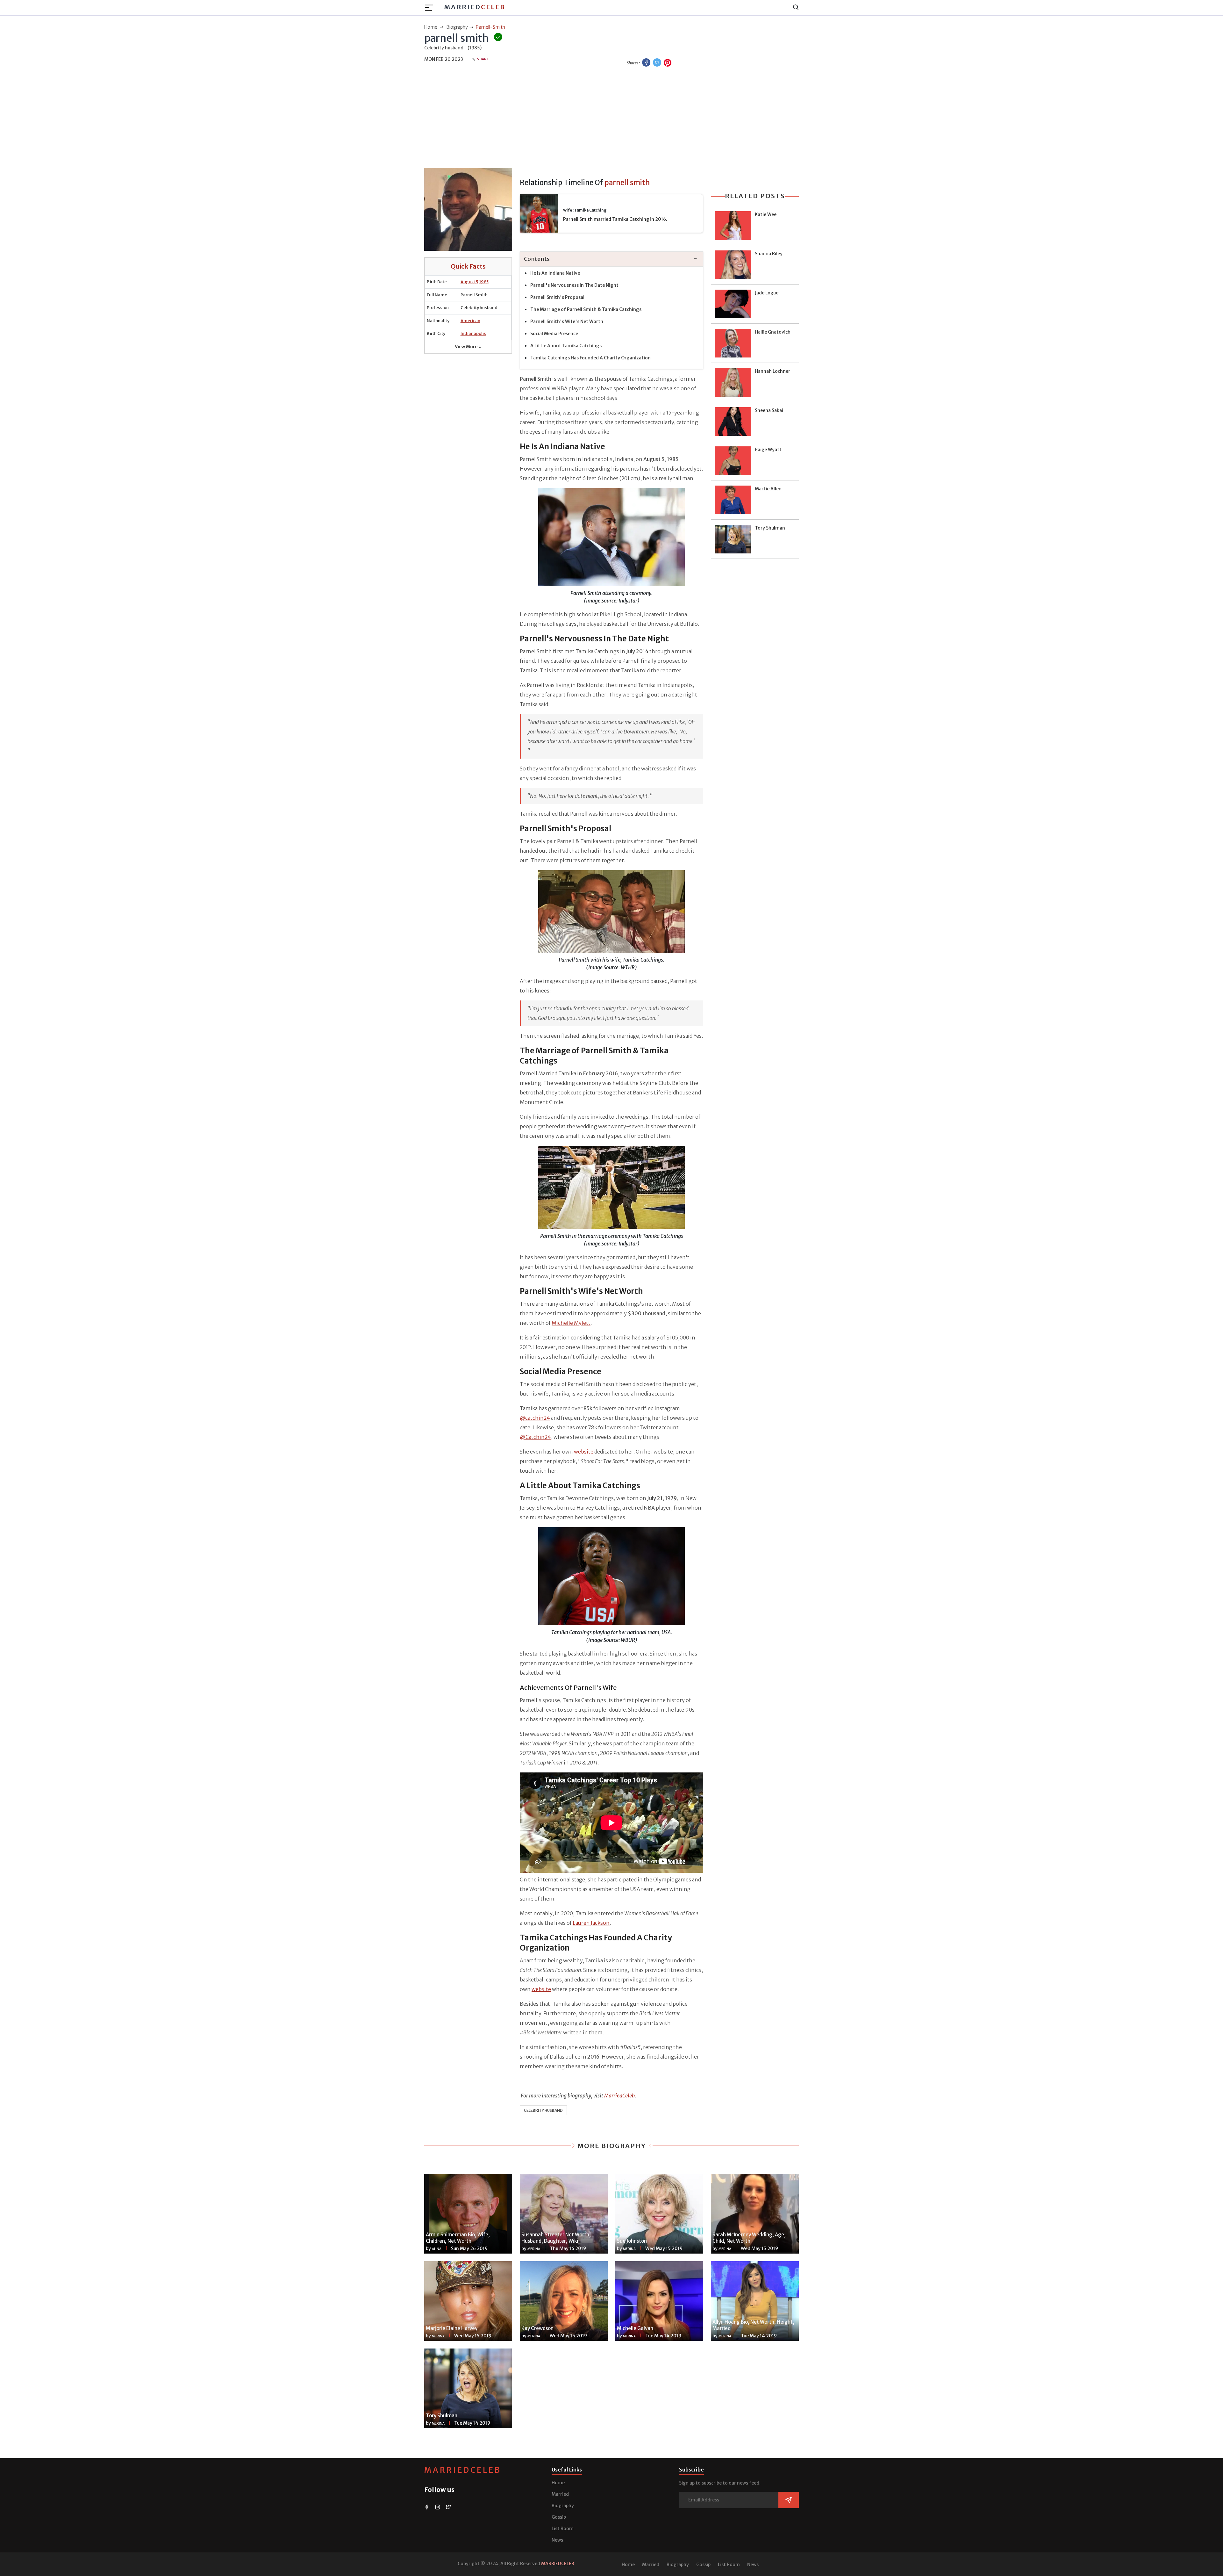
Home (558, 2483)
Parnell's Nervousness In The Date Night (574, 285)
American (470, 321)
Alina (437, 2249)
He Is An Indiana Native (555, 273)
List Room (563, 2529)
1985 (484, 282)
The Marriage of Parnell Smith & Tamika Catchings (586, 309)
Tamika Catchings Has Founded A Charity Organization (590, 358)
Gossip (559, 2517)
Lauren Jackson (591, 1923)
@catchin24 (535, 1418)
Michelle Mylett (571, 1323)
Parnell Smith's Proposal (557, 297)
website (584, 1452)
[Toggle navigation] (431, 8)
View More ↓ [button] (468, 347)
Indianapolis (473, 333)
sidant (483, 59)
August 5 (469, 282)
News (557, 2540)
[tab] (611, 259)
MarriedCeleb (463, 2470)
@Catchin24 (535, 1437)
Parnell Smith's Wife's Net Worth (567, 321)
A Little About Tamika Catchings (566, 346)
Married (475, 7)
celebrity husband (543, 2110)
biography (457, 27)
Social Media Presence (554, 334)
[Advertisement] (611, 118)
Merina (534, 2249)
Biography (563, 2506)
